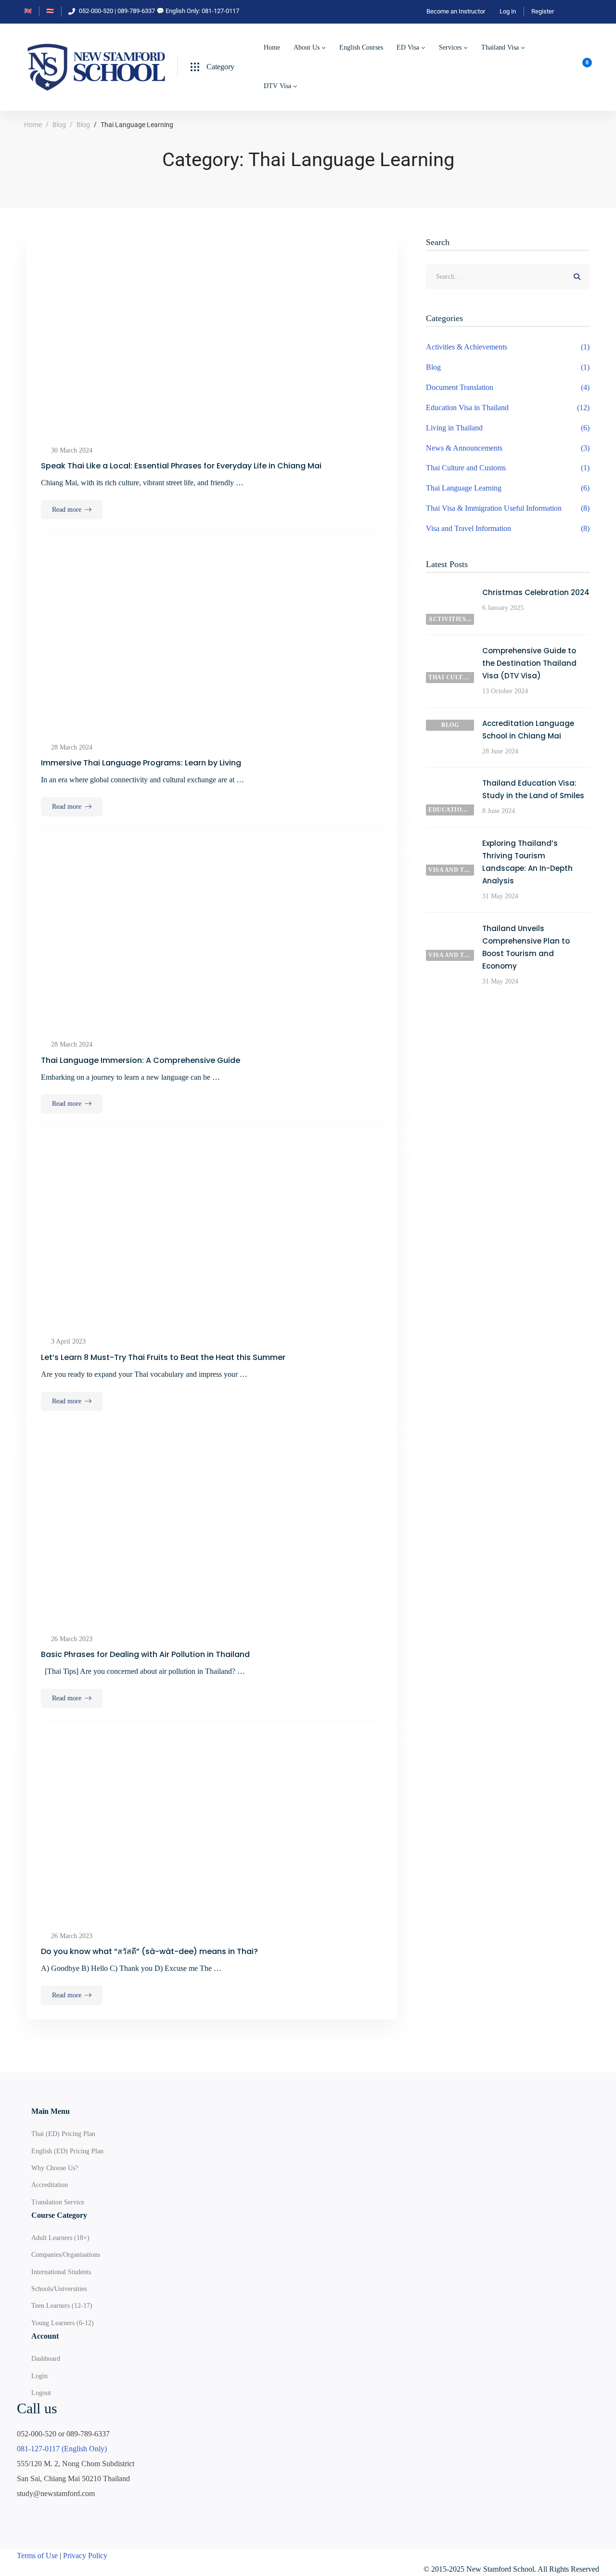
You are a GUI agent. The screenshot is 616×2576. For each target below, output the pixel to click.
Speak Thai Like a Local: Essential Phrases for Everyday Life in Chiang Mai (181, 466)
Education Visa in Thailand (508, 408)
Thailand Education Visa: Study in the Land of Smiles (533, 789)
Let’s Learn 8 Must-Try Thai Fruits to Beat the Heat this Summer (163, 1357)
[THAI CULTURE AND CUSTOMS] (450, 651)
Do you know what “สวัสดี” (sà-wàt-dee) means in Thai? (149, 1951)
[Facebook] (21, 2513)
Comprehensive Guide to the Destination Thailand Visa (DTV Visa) (529, 663)
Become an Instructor (456, 11)
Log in (508, 11)
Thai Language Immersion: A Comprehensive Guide (141, 1060)
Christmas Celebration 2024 (536, 592)
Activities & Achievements (508, 347)
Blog (59, 125)
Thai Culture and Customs (508, 468)
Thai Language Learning (508, 488)
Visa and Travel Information (508, 528)
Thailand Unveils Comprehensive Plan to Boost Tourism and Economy (526, 947)
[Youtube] (43, 2513)
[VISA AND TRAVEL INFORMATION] (450, 844)
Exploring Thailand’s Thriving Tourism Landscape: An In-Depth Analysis (527, 862)
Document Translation (508, 387)
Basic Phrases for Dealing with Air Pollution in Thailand (145, 1654)
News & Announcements (508, 448)
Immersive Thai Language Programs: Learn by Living (141, 763)
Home (33, 125)
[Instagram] (66, 2513)
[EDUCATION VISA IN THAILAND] (450, 783)
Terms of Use (37, 2556)
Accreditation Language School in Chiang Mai (528, 730)
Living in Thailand (508, 428)
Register (543, 11)
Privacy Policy (85, 2556)
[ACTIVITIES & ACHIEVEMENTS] (450, 593)
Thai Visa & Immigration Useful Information (508, 508)
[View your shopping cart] (584, 67)
